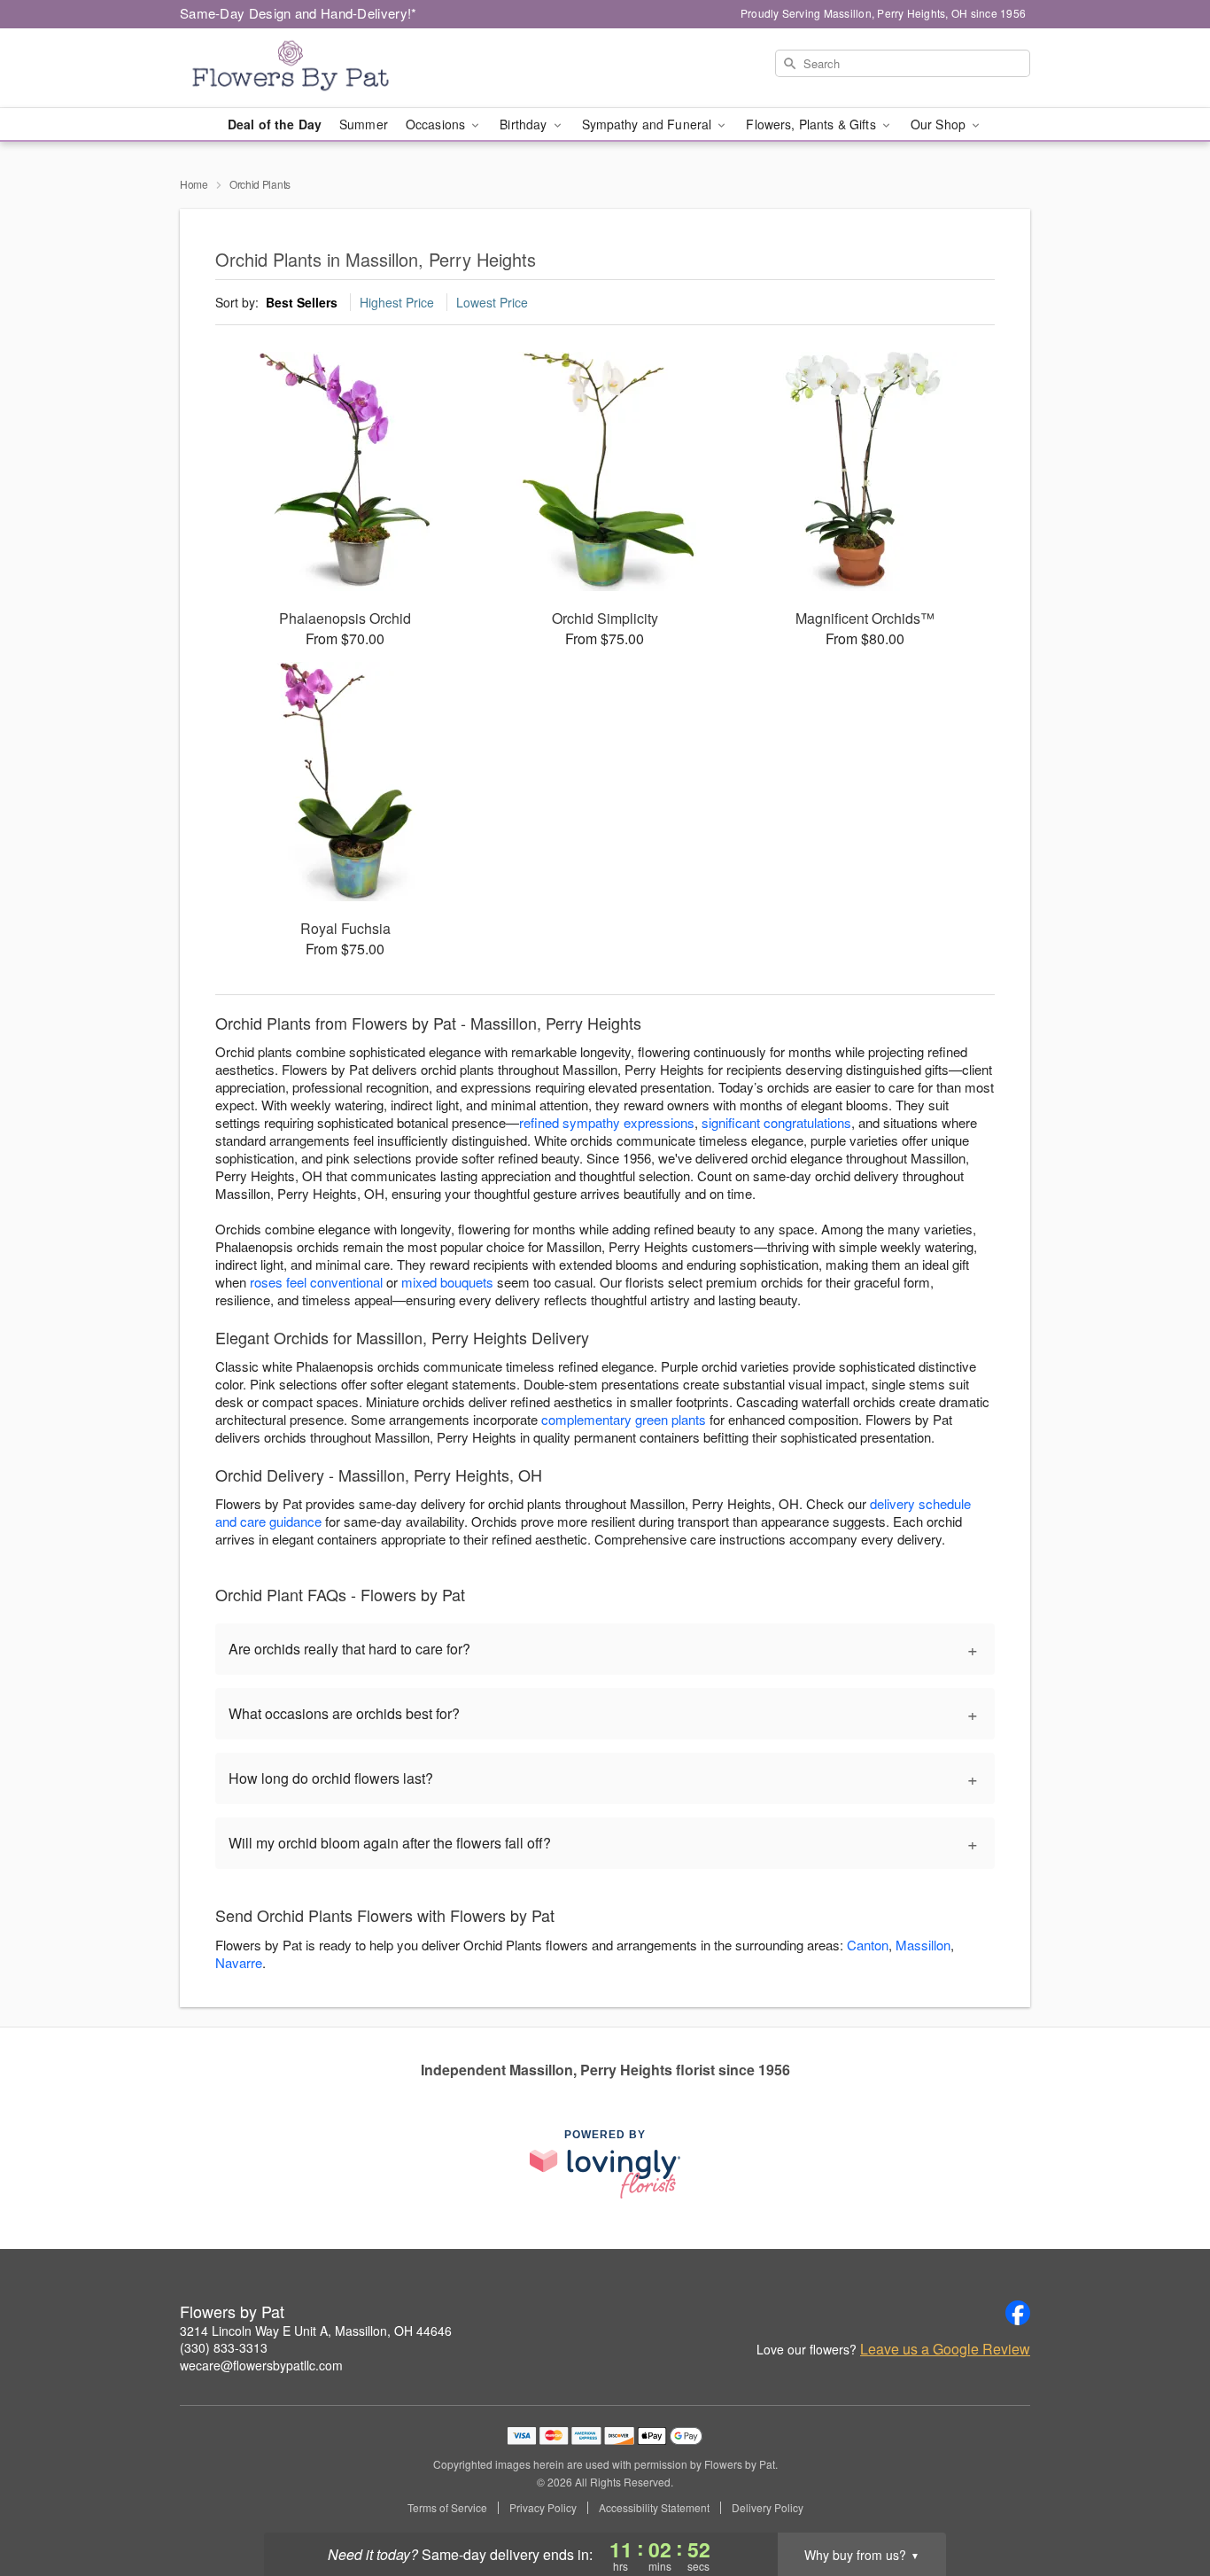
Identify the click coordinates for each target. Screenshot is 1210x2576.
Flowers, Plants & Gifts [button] (812, 124)
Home (194, 184)
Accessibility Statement (654, 2508)
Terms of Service (447, 2508)
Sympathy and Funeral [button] (649, 124)
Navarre (239, 1962)
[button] (1163, 2501)
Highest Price (397, 302)
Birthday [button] (525, 124)
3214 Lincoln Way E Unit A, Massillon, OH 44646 (316, 2331)
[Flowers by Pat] (307, 68)
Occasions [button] (437, 124)
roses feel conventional (316, 1282)
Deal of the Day (275, 124)
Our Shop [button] (940, 124)
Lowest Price (492, 302)
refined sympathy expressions (607, 1122)
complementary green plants (624, 1419)
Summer (364, 124)
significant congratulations (776, 1122)
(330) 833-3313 (224, 2347)
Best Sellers (302, 302)
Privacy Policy (543, 2508)
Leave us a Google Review (945, 2349)
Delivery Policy (768, 2508)
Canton (868, 1945)
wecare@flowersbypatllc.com (261, 2365)
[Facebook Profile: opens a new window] (1018, 2313)
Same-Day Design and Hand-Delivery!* (299, 13)
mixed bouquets (447, 1282)
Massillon (923, 1945)
